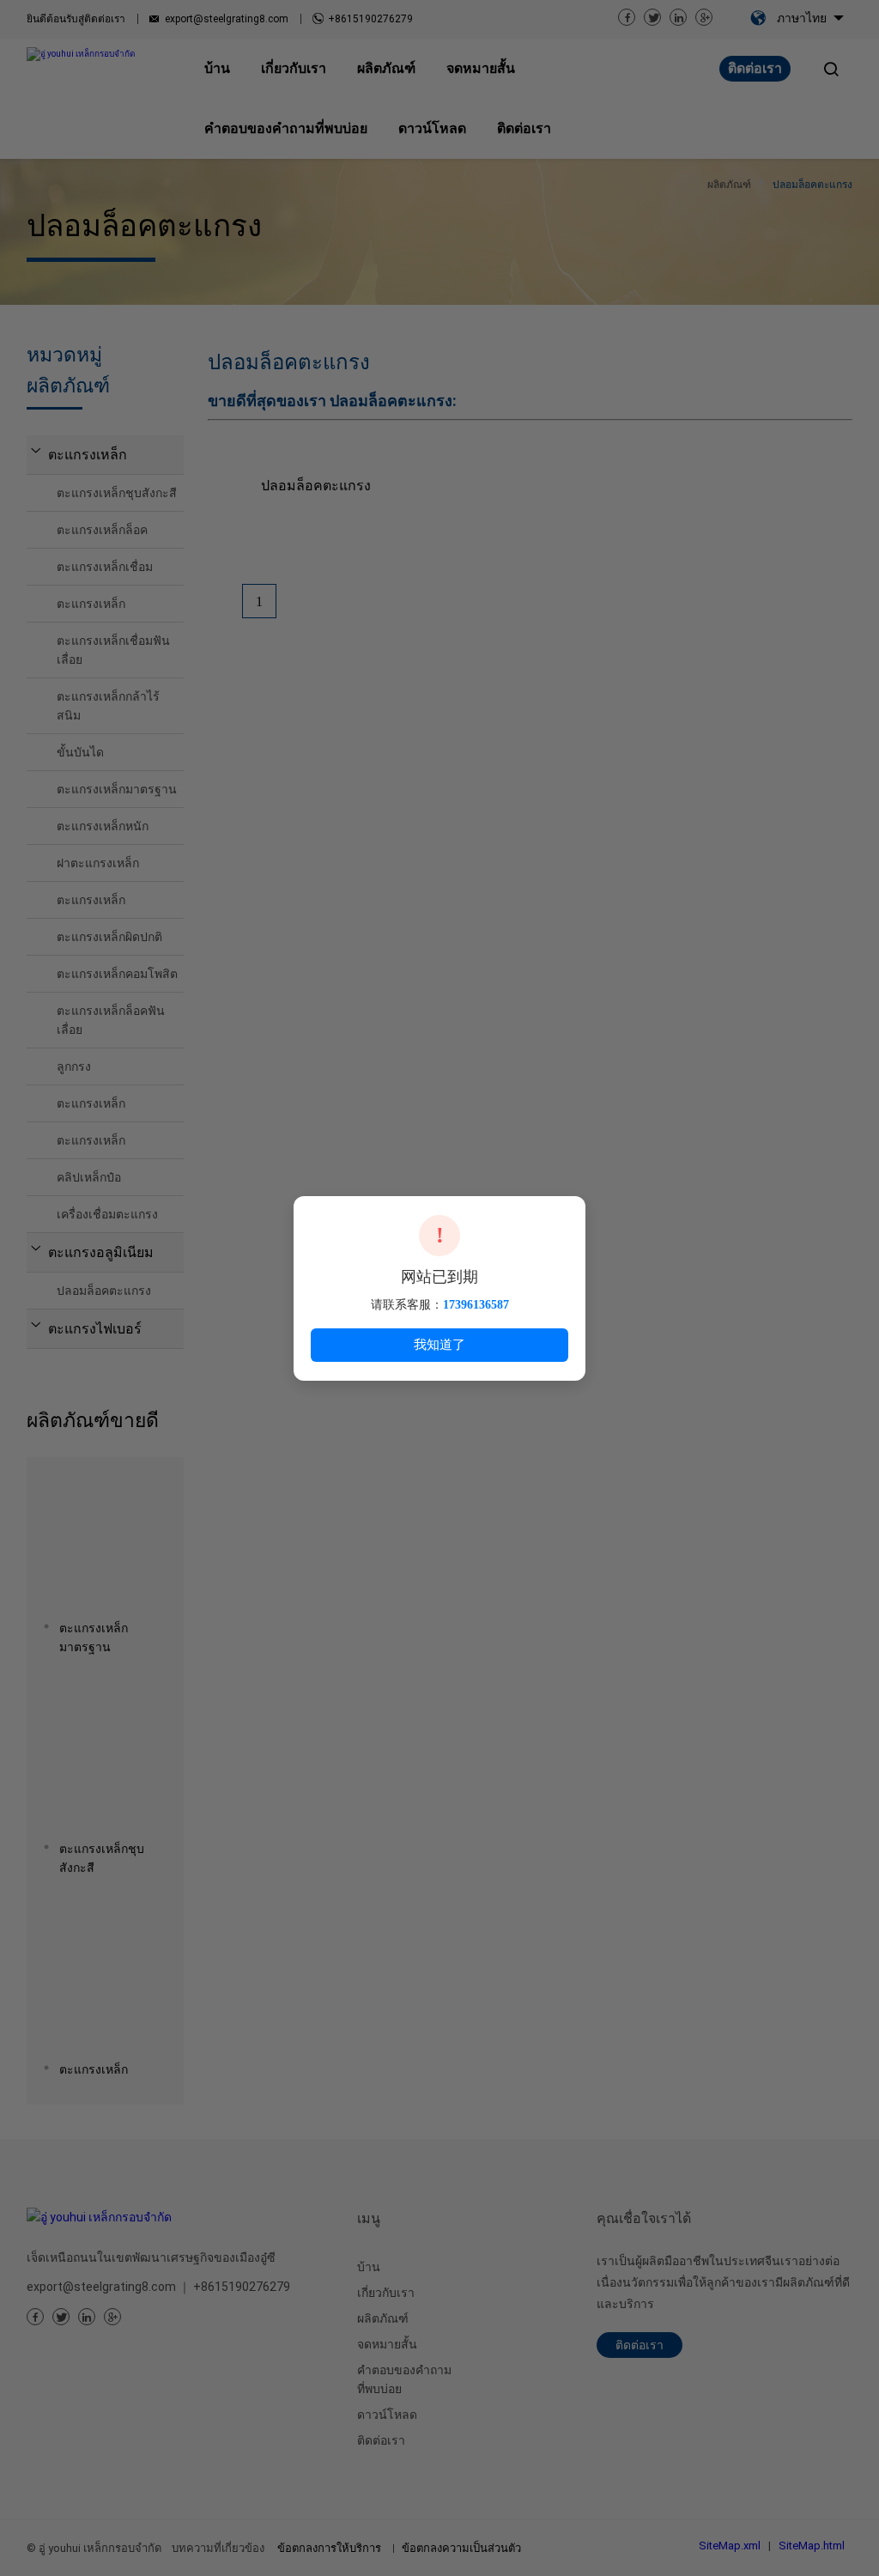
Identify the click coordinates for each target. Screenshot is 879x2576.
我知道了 (439, 1344)
